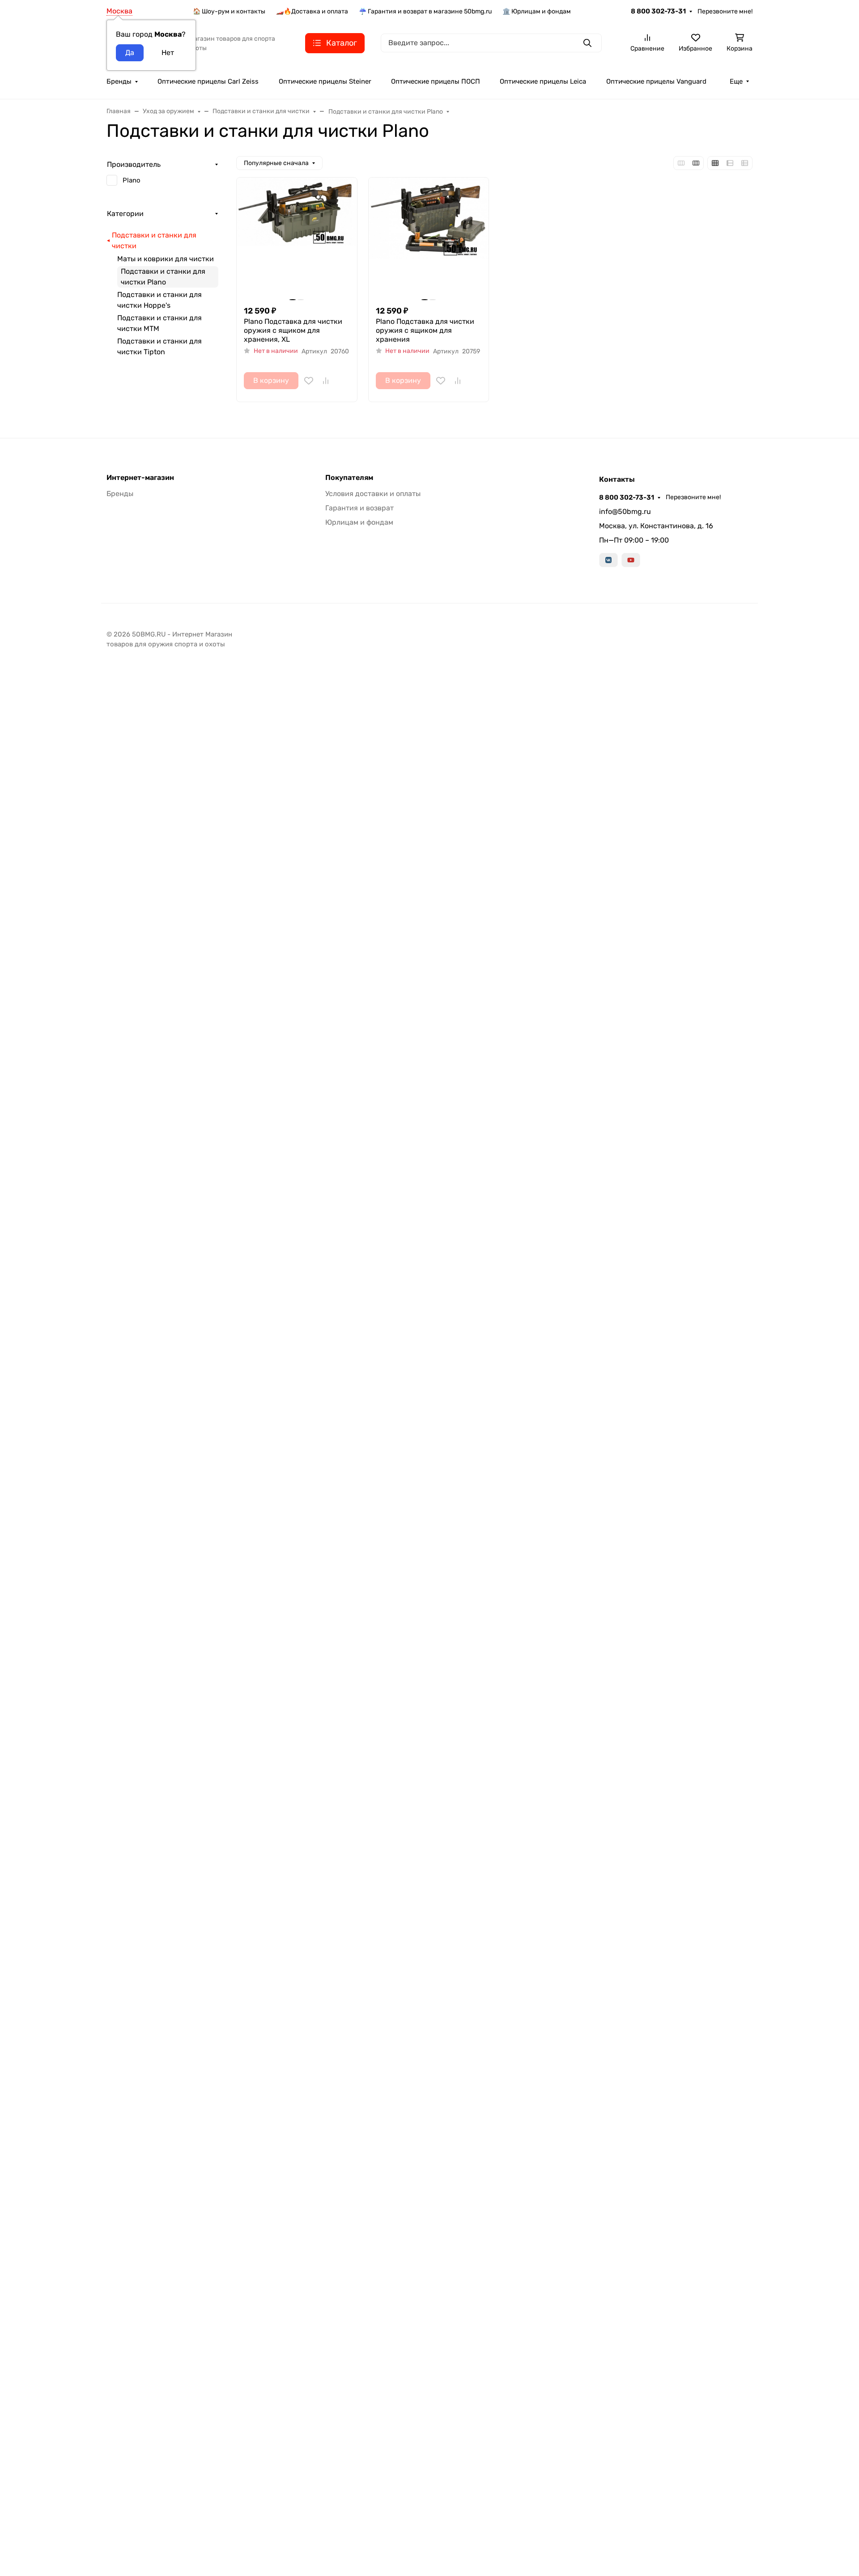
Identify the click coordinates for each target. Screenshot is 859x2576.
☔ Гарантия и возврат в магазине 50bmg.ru (425, 11)
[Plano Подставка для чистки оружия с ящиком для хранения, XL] (297, 238)
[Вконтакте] (608, 560)
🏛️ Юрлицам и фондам (537, 11)
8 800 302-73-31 (658, 11)
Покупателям (349, 478)
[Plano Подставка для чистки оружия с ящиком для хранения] (429, 238)
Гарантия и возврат (359, 508)
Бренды (119, 81)
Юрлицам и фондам (359, 522)
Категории (125, 214)
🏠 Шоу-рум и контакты (229, 11)
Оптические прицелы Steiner (325, 81)
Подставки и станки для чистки (154, 240)
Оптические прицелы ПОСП (436, 81)
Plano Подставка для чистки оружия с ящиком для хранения (425, 330)
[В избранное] (309, 381)
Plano (132, 180)
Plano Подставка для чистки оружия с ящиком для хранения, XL (293, 330)
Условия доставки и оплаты (373, 494)
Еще (736, 81)
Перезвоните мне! (725, 11)
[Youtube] (631, 560)
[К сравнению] (326, 381)
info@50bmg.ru (625, 511)
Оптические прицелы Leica (543, 81)
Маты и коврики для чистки (166, 259)
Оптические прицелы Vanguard (656, 81)
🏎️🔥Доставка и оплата (312, 11)
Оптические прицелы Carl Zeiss (208, 81)
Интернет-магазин (140, 478)
